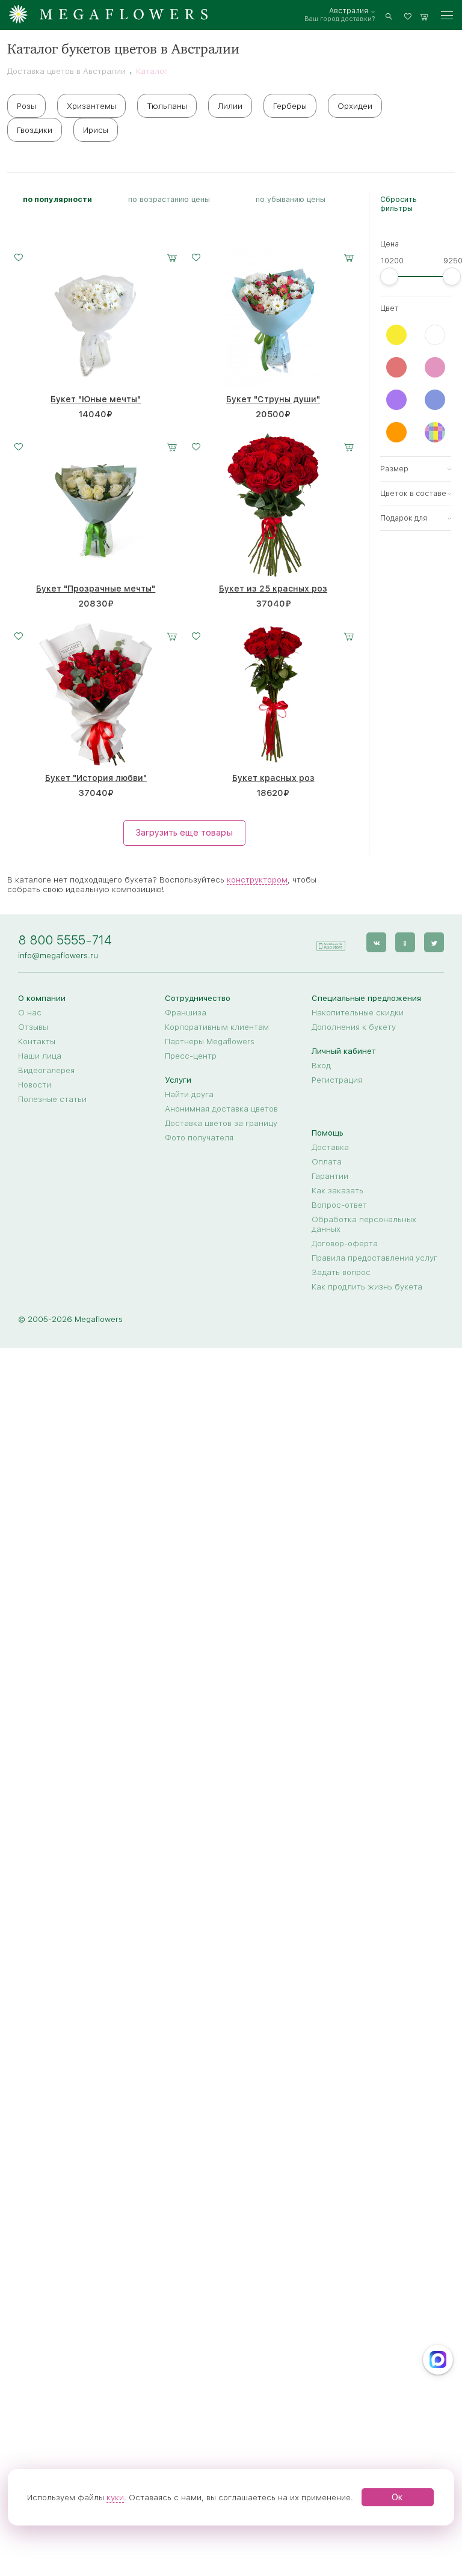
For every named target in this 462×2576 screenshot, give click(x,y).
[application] (330, 942)
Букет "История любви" (96, 778)
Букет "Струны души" (273, 399)
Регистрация (337, 1080)
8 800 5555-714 (65, 940)
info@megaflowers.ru (58, 955)
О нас (30, 1012)
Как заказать (337, 1190)
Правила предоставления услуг (374, 1258)
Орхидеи (355, 106)
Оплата (327, 1161)
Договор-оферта (345, 1243)
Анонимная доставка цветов (221, 1109)
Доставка (330, 1147)
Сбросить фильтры (399, 204)
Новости (35, 1085)
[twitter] (434, 942)
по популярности (57, 199)
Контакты (37, 1041)
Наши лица (40, 1056)
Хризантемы (91, 106)
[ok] (405, 942)
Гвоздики (35, 130)
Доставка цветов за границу (221, 1123)
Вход (321, 1065)
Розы (26, 106)
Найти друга (189, 1094)
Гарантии (330, 1176)
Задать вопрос (341, 1272)
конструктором (257, 880)
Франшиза (186, 1012)
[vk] (376, 942)
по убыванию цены (291, 199)
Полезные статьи (52, 1099)
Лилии (230, 106)
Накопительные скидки (358, 1012)
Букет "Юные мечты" (96, 399)
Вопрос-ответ (339, 1205)
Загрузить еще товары (184, 833)
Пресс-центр (191, 1056)
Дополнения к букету (354, 1027)
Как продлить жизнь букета (367, 1286)
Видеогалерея (46, 1070)
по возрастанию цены (169, 199)
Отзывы (33, 1027)
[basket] (424, 15)
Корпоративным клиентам (217, 1027)
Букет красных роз (273, 778)
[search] (389, 15)
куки (115, 2497)
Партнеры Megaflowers (210, 1041)
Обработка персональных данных (364, 1224)
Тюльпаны (167, 106)
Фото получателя (199, 1137)
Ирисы (96, 130)
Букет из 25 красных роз (273, 589)
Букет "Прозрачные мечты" (96, 589)
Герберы (290, 106)
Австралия (349, 11)
